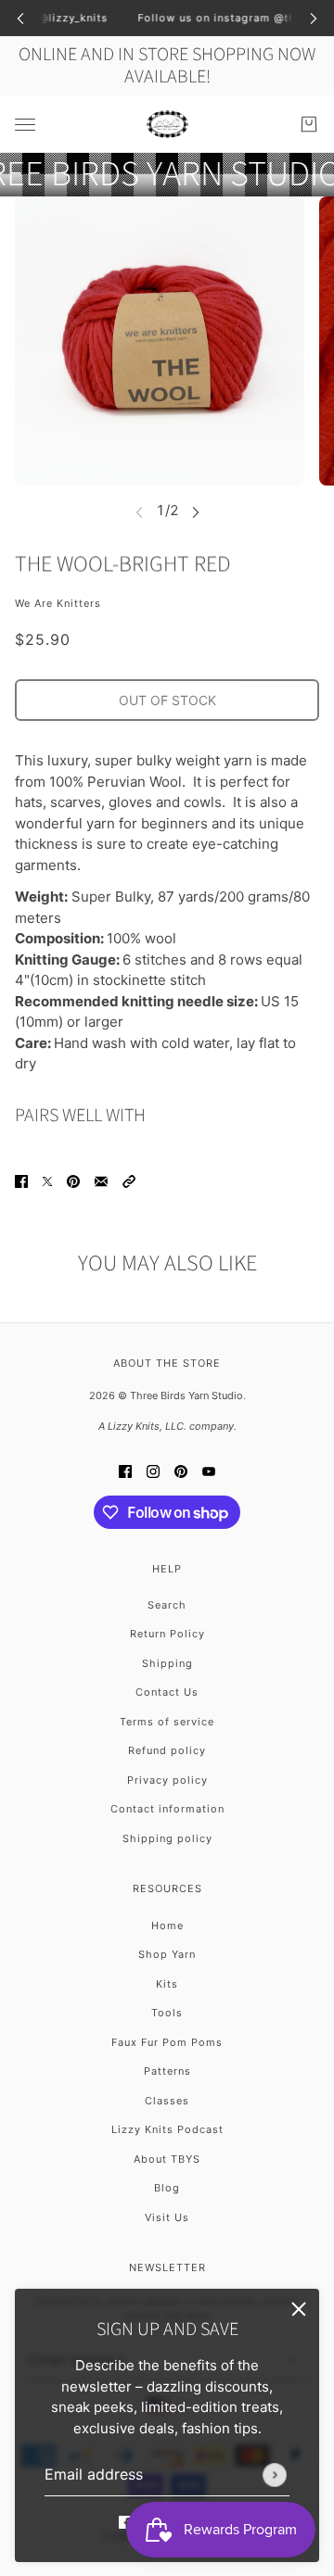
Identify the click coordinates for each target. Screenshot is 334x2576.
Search (167, 1605)
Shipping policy (167, 1838)
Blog (167, 2188)
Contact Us (167, 1692)
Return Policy (167, 1634)
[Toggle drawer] (25, 124)
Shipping (167, 1663)
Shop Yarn (167, 1954)
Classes (167, 2101)
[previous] (20, 18)
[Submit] (275, 2474)
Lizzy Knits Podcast (167, 2129)
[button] (129, 1182)
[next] (314, 18)
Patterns (167, 2071)
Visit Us (167, 2217)
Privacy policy (167, 1780)
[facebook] (125, 2522)
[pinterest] (181, 1471)
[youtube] (209, 1471)
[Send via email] (101, 1182)
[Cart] (309, 124)
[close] (299, 2309)
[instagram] (153, 1471)
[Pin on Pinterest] (73, 1182)
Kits (167, 1984)
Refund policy (167, 1750)
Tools (167, 2013)
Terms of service (167, 1722)
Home (167, 1926)
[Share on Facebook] (21, 1182)
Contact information (167, 1809)
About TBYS (167, 2159)
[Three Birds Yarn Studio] (167, 124)
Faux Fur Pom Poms (167, 2042)
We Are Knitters (58, 603)
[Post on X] (47, 1182)
